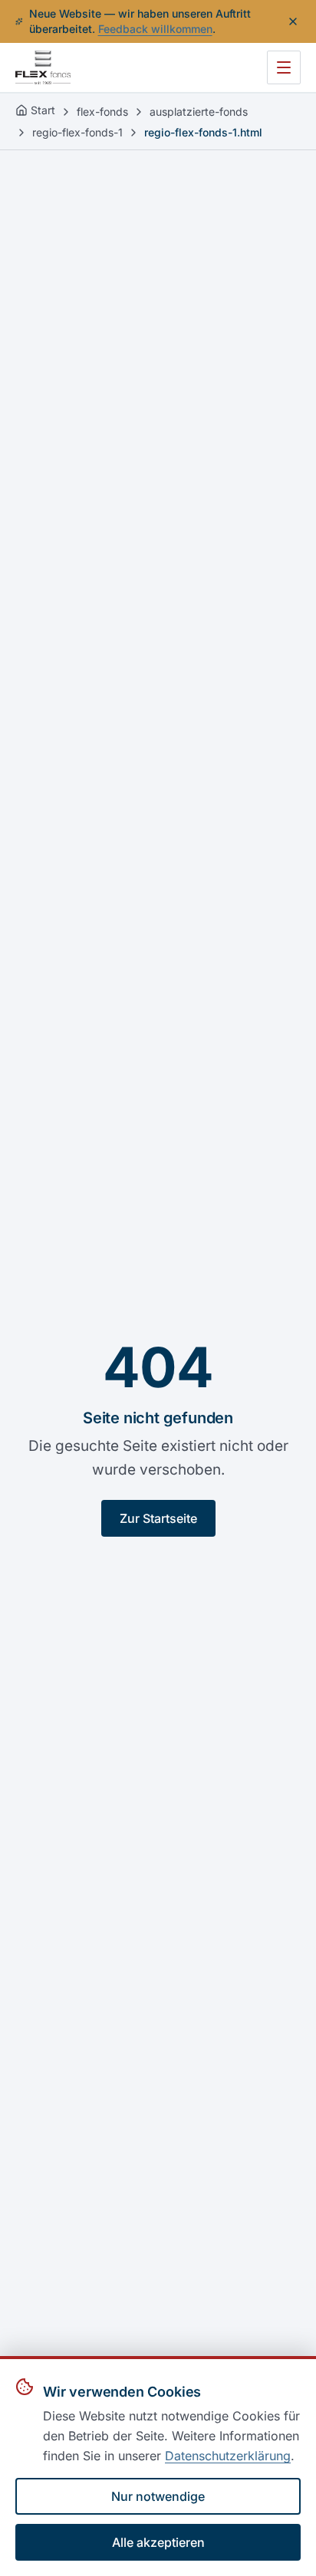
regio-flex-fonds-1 (77, 132)
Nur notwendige (158, 2496)
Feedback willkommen (155, 29)
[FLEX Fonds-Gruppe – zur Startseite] (43, 67)
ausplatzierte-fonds (199, 112)
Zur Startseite (158, 1518)
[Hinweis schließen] (293, 21)
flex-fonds (102, 112)
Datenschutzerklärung (228, 2456)
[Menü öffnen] (284, 67)
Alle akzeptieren (158, 2542)
